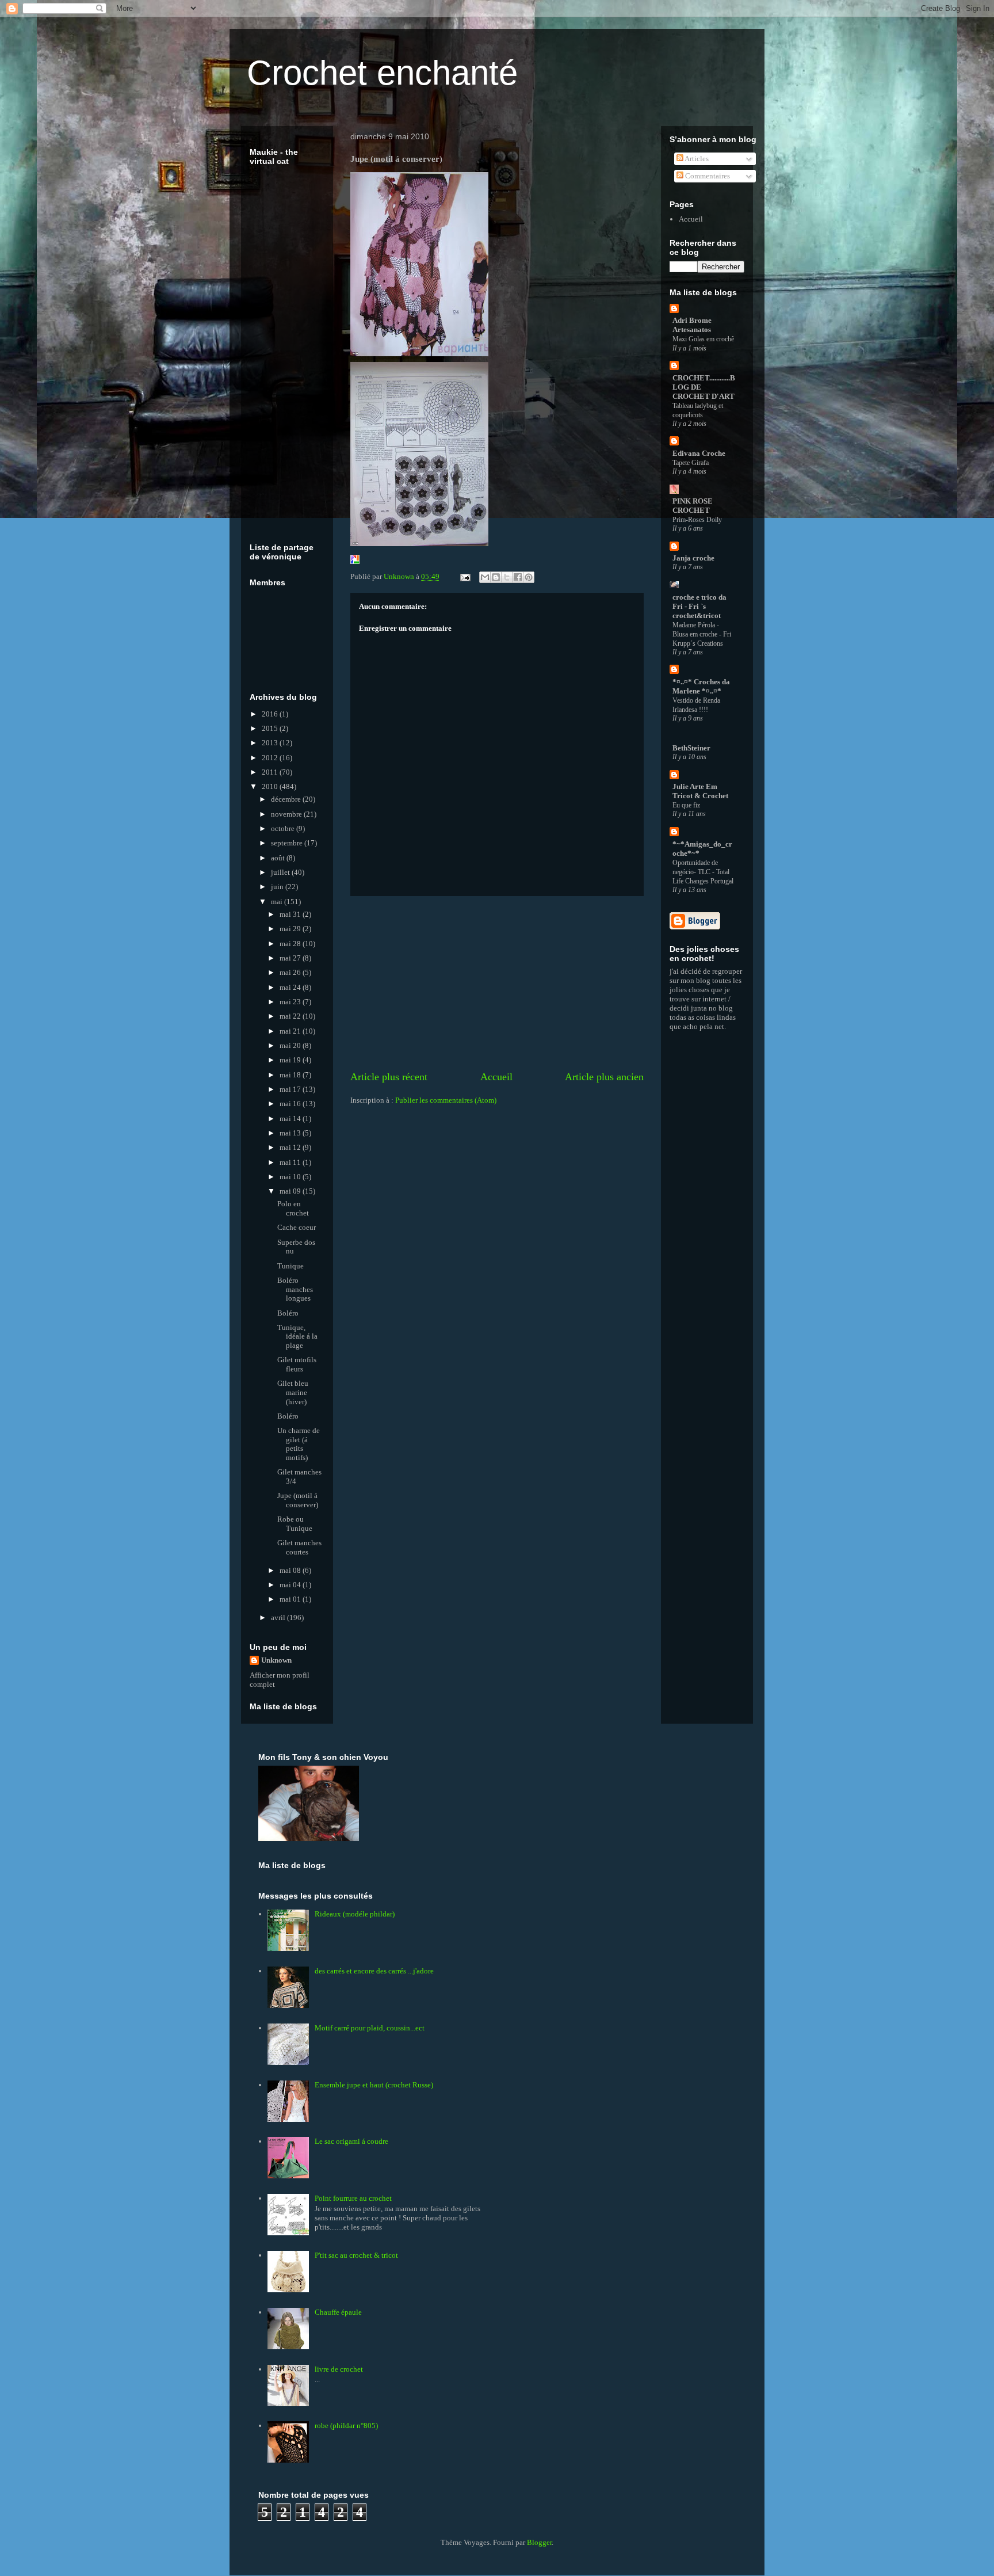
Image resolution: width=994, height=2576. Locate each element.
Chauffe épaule (338, 2312)
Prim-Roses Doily (697, 520)
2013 (271, 743)
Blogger (539, 2542)
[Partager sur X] (507, 577)
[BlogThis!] (496, 577)
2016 (271, 714)
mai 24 (291, 987)
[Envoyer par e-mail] (485, 577)
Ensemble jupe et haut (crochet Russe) (374, 2085)
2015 (271, 728)
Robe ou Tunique (295, 1524)
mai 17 (291, 1089)
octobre (284, 828)
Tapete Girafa (691, 463)
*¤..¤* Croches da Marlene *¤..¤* (701, 686)
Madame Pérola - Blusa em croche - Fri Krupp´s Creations (702, 634)
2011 (271, 772)
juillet (281, 872)
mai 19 (291, 1060)
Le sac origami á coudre (351, 2141)
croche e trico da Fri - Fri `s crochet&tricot (699, 606)
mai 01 (291, 1599)
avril (279, 1617)
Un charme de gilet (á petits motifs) (299, 1444)
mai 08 (291, 1570)
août (279, 858)
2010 (271, 786)
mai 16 (291, 1104)
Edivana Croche (699, 453)
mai (278, 902)
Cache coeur (297, 1227)
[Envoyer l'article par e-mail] (464, 576)
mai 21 (291, 1031)
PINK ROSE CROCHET (693, 506)
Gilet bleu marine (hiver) (293, 1392)
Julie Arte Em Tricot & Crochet (700, 791)
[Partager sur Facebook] (518, 577)
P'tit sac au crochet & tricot (356, 2255)
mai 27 (291, 958)
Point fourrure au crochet (353, 2198)
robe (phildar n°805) (346, 2426)
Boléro (288, 1313)
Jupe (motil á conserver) (298, 1500)
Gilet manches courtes (299, 1547)
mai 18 (291, 1075)
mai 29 (291, 929)
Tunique (290, 1266)
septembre (288, 843)
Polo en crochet (293, 1208)
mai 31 (291, 914)
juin (278, 887)
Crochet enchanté (382, 73)
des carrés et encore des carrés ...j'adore (374, 1971)
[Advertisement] (497, 983)
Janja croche (693, 558)
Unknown (276, 1660)
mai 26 (291, 972)
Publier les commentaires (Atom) (446, 1100)
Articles (696, 159)
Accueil (496, 1077)
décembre (287, 799)
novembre (287, 814)
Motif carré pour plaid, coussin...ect (370, 2028)
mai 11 (291, 1162)
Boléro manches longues (295, 1289)
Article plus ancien (604, 1077)
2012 (271, 758)
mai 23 (291, 1002)
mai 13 (291, 1133)
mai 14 (291, 1119)
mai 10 (291, 1177)
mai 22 (291, 1016)
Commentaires (707, 176)
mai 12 (291, 1147)
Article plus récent (389, 1077)
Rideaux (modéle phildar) (355, 1914)
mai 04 (291, 1585)
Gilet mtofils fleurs (297, 1364)
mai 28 (291, 944)
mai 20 (291, 1045)
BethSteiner (691, 748)
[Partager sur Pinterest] (529, 577)
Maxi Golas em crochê (703, 339)
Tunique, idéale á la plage (297, 1336)
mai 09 (291, 1191)
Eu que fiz (686, 805)
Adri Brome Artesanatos (692, 325)
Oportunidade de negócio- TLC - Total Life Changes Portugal (703, 872)
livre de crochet (339, 2369)
